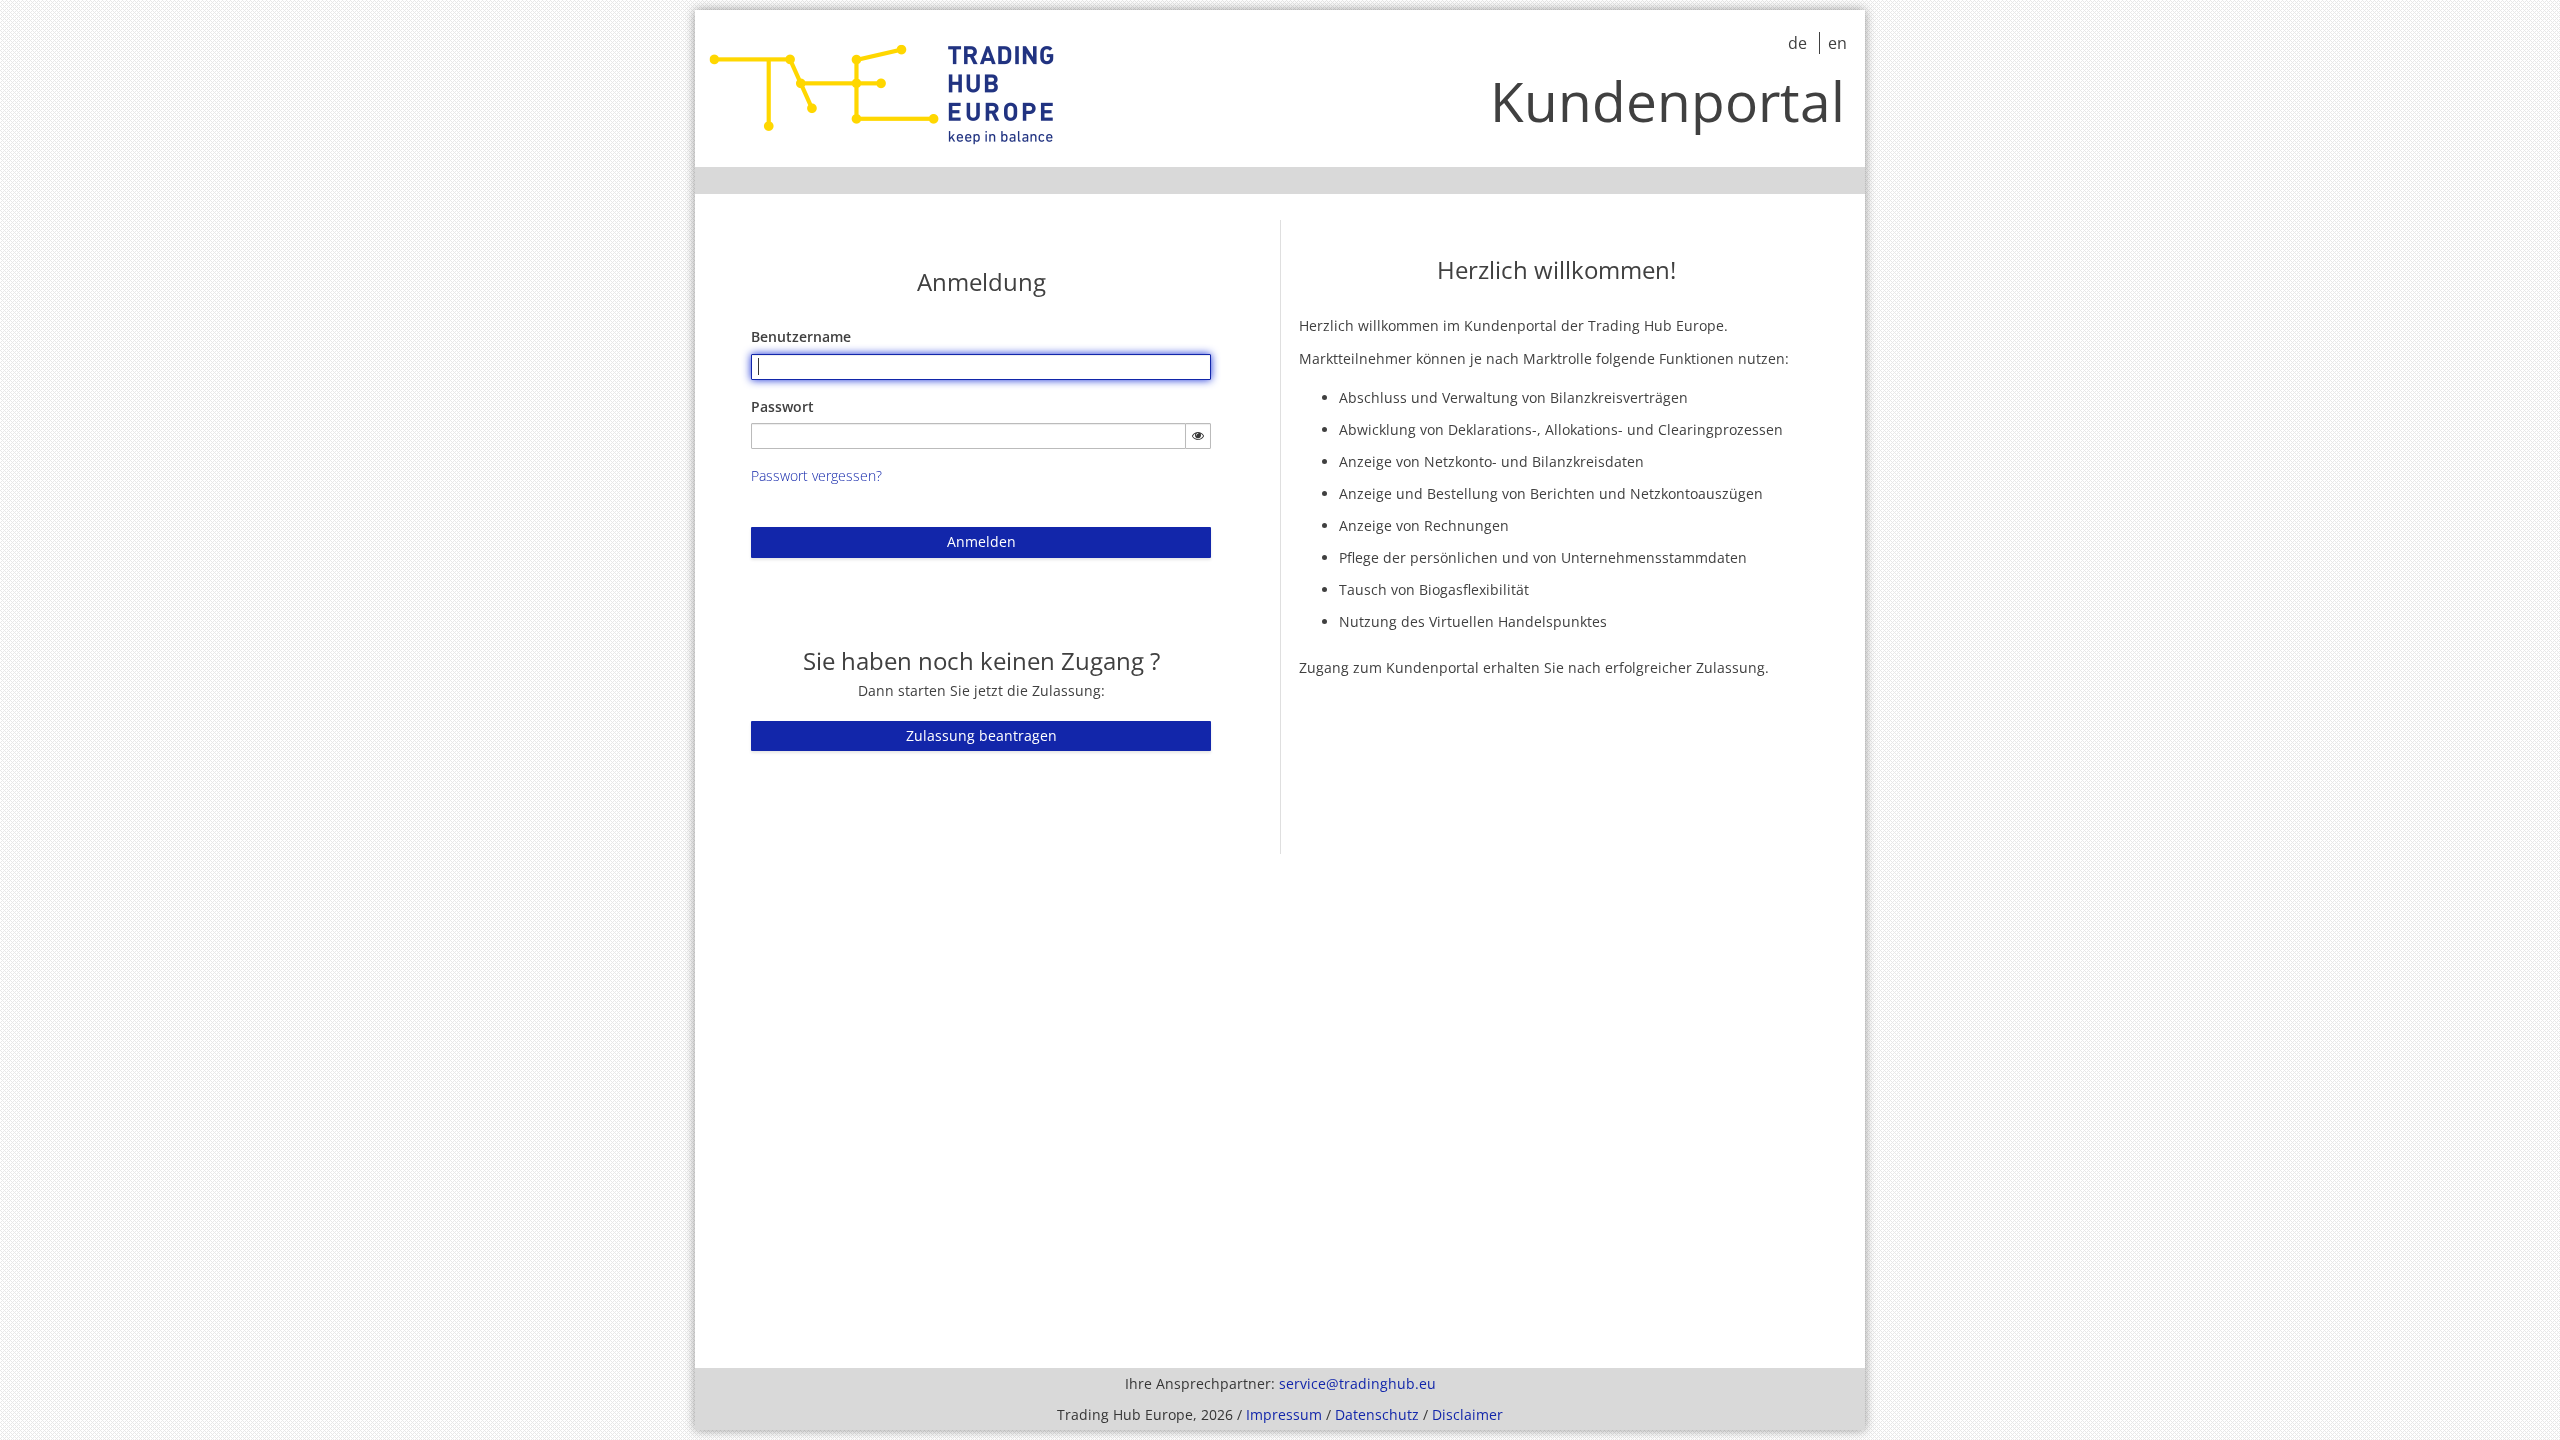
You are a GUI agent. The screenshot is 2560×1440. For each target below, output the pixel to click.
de (1799, 43)
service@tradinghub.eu (1357, 1383)
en (1837, 43)
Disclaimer (1467, 1414)
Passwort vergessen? (816, 475)
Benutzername (801, 336)
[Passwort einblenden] (1198, 436)
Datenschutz (1377, 1414)
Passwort (782, 406)
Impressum (1284, 1414)
